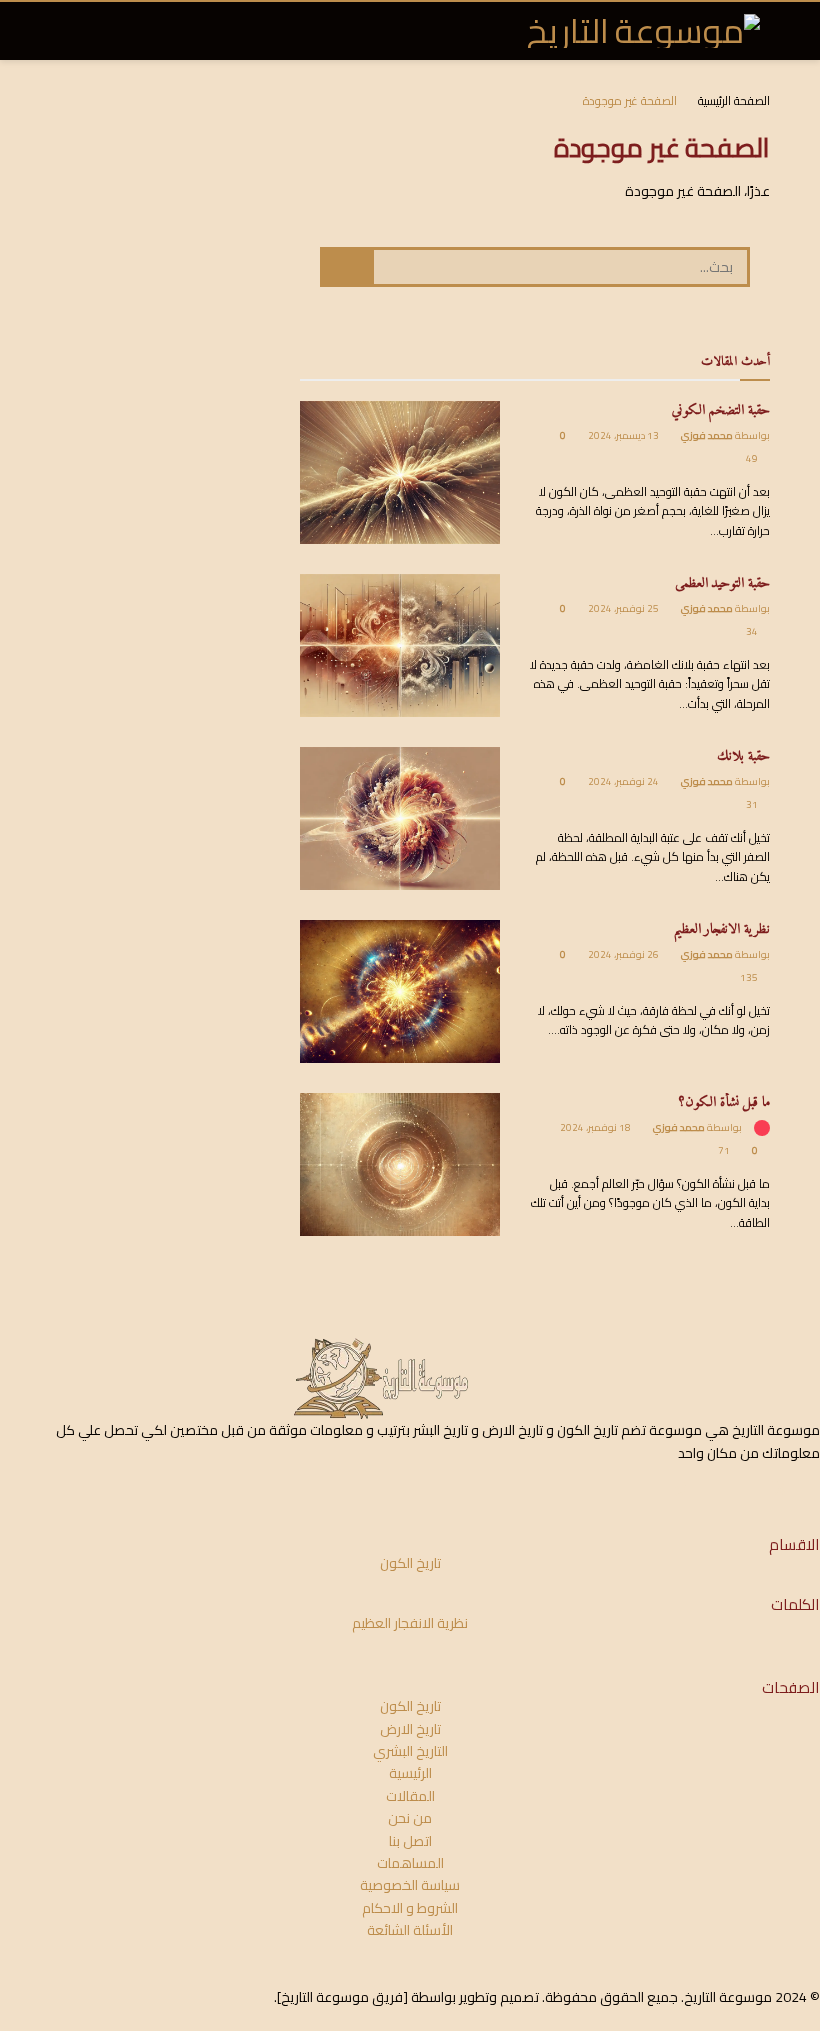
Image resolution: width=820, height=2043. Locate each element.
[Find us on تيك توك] (681, 1489)
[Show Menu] (89, 31)
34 (753, 631)
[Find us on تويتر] (780, 1489)
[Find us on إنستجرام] (746, 1489)
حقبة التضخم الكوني (721, 410)
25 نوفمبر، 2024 (624, 608)
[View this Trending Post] (761, 1127)
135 (750, 977)
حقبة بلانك (743, 756)
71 (725, 1150)
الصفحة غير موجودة (630, 100)
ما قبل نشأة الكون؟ (724, 1102)
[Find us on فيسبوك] (814, 1489)
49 (753, 458)
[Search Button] (58, 31)
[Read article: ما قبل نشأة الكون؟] (400, 1164)
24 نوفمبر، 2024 (624, 781)
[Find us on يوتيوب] (714, 1489)
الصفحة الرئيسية (734, 100)
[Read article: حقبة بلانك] (400, 818)
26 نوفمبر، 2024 (624, 954)
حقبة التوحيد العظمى (722, 583)
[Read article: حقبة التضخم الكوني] (400, 472)
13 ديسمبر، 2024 (624, 435)
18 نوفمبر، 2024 (596, 1127)
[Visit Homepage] (643, 31)
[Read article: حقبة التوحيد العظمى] (400, 645)
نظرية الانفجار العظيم (722, 929)
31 (753, 804)
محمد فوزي (707, 435)
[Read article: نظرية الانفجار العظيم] (400, 991)
